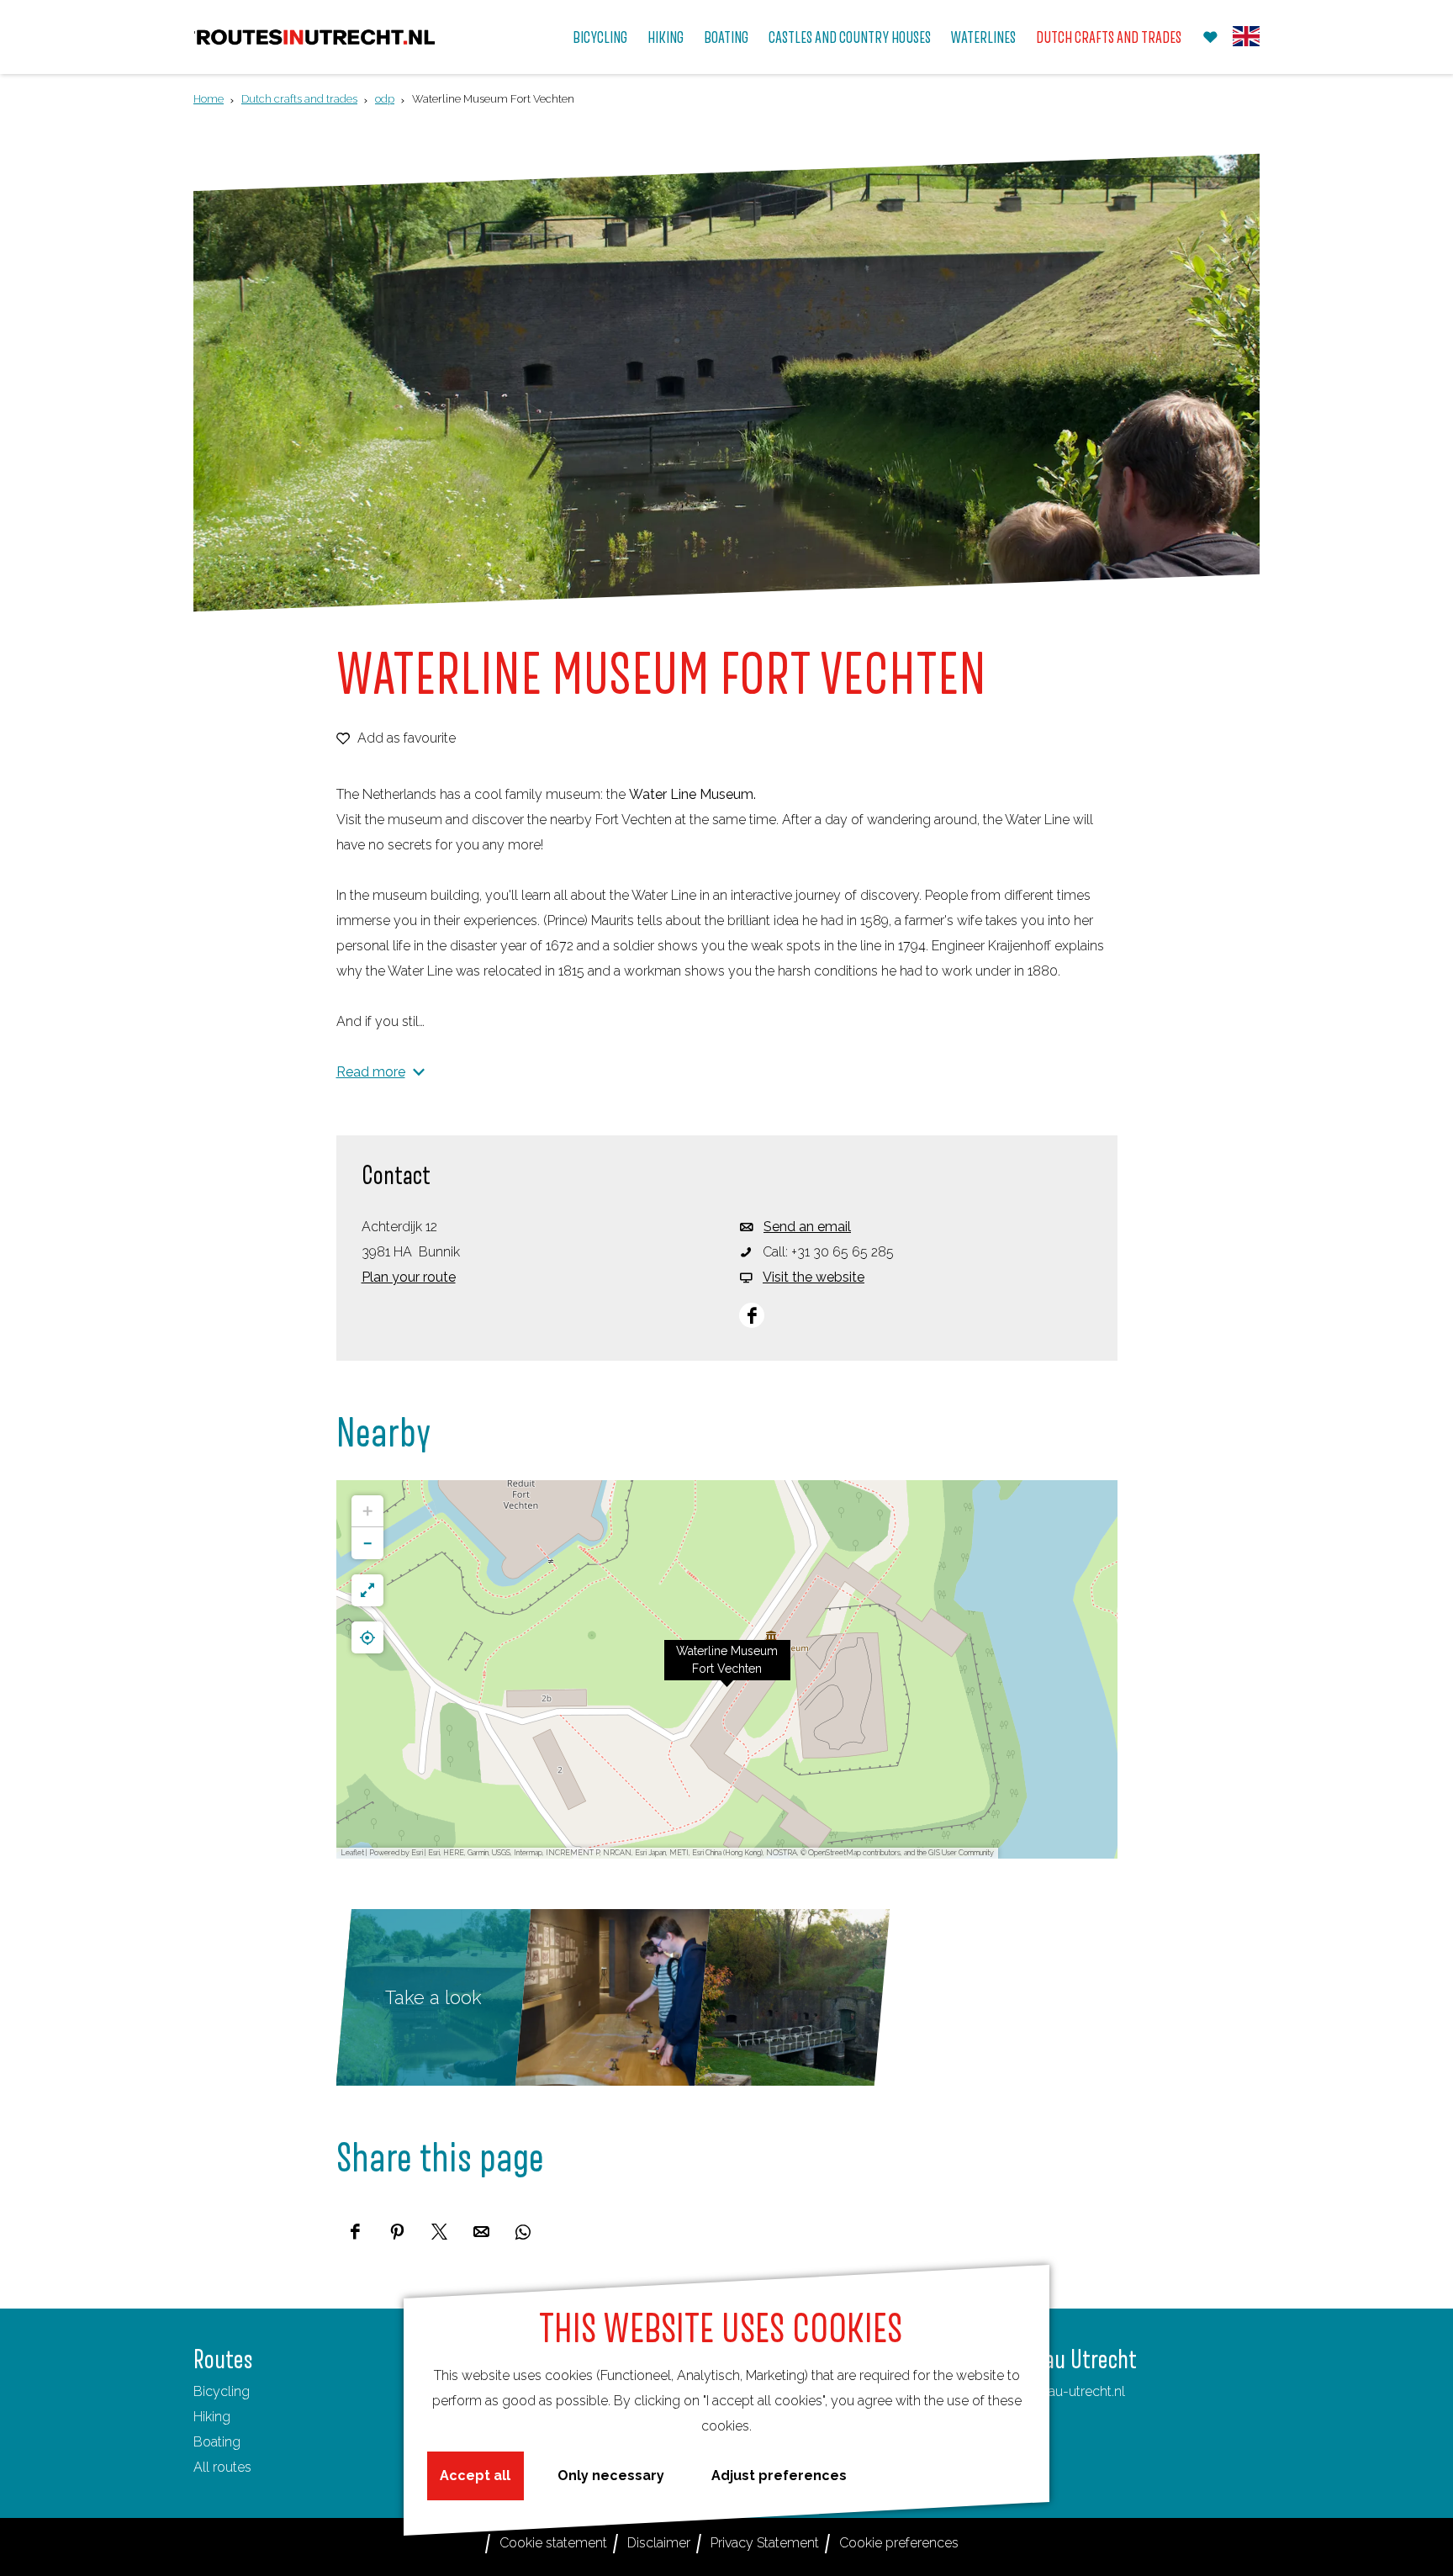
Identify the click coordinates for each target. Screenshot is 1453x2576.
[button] (727, 1669)
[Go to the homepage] (316, 37)
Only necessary (611, 2475)
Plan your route (409, 1277)
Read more (371, 1072)
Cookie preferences (899, 2543)
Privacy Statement (765, 2543)
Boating (217, 2442)
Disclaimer (659, 2543)
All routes (222, 2467)
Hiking (212, 2417)
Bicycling (222, 2391)
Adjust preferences (779, 2475)
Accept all (475, 2475)
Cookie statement (553, 2543)
